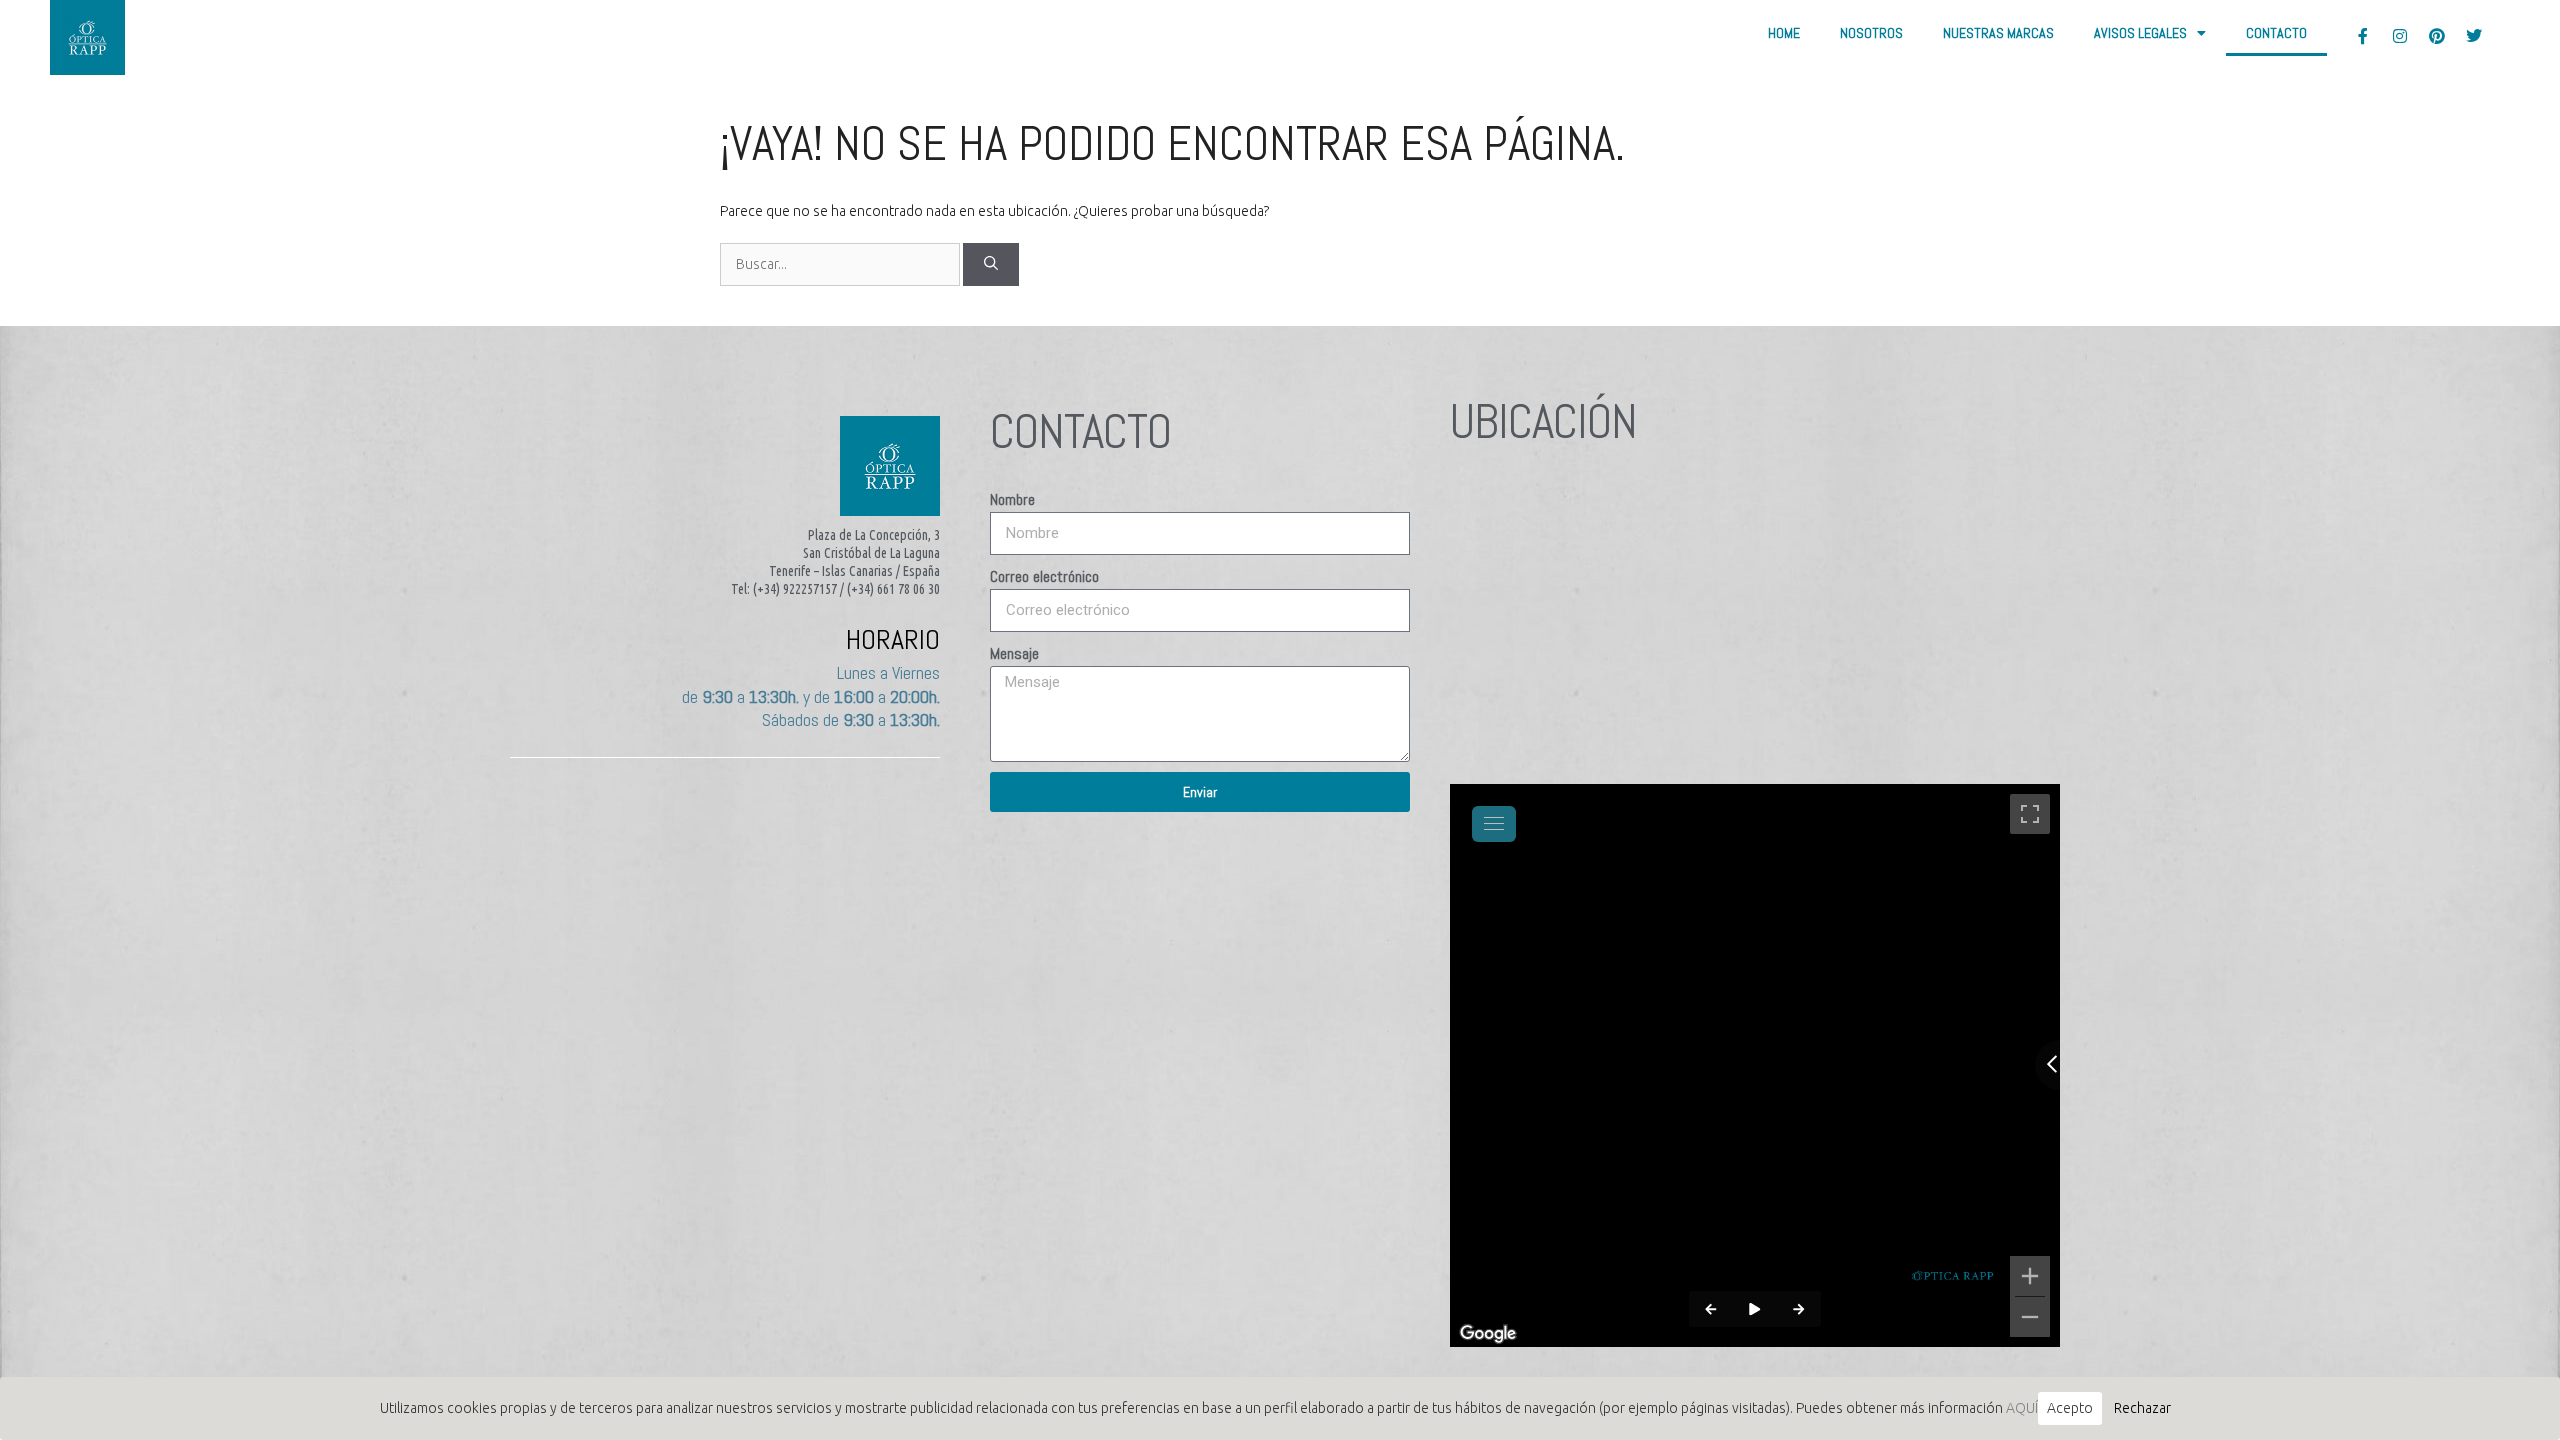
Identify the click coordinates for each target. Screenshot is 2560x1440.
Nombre (1012, 499)
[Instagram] (2400, 36)
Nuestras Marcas (1998, 33)
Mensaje (1014, 653)
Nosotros (1871, 33)
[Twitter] (2474, 36)
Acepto (2070, 1408)
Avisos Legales (2140, 33)
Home (1784, 33)
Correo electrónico (1044, 576)
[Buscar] (991, 264)
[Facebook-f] (2363, 36)
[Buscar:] (841, 264)
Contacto (2276, 33)
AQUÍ (2022, 1408)
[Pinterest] (2437, 36)
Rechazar (2142, 1408)
